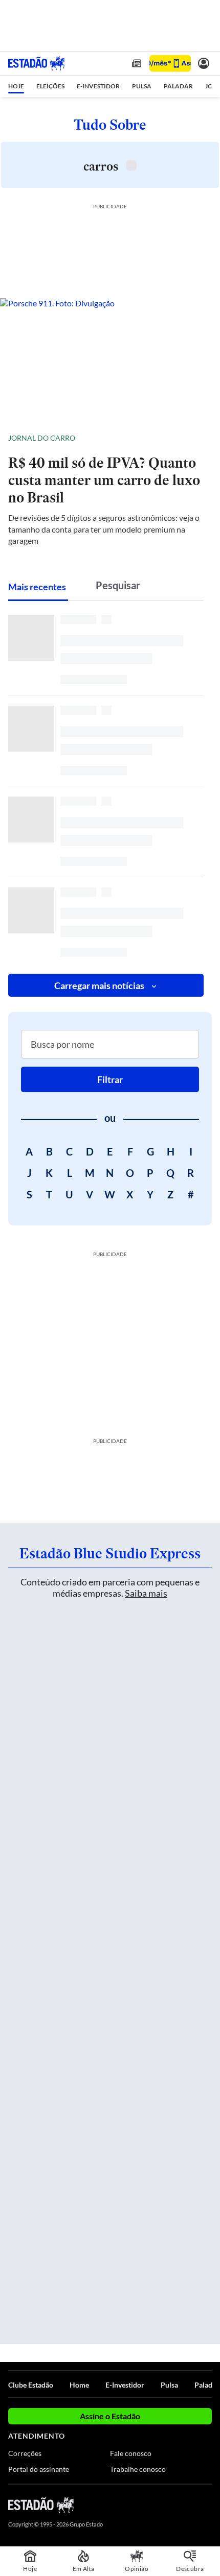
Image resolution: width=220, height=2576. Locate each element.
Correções (25, 2453)
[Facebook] (152, 2505)
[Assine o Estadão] (170, 64)
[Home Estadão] (36, 63)
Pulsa (169, 2385)
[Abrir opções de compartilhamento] (204, 438)
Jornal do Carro (42, 438)
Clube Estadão (31, 2385)
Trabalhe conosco (138, 2469)
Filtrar (110, 1079)
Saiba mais (146, 1593)
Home (79, 2385)
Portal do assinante (39, 2469)
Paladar (207, 2385)
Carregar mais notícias (99, 985)
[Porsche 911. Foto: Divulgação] (110, 360)
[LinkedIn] (207, 2505)
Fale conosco (131, 2453)
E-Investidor (125, 2385)
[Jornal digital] (137, 63)
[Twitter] (170, 2505)
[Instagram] (189, 2505)
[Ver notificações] (204, 63)
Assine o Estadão (110, 2416)
